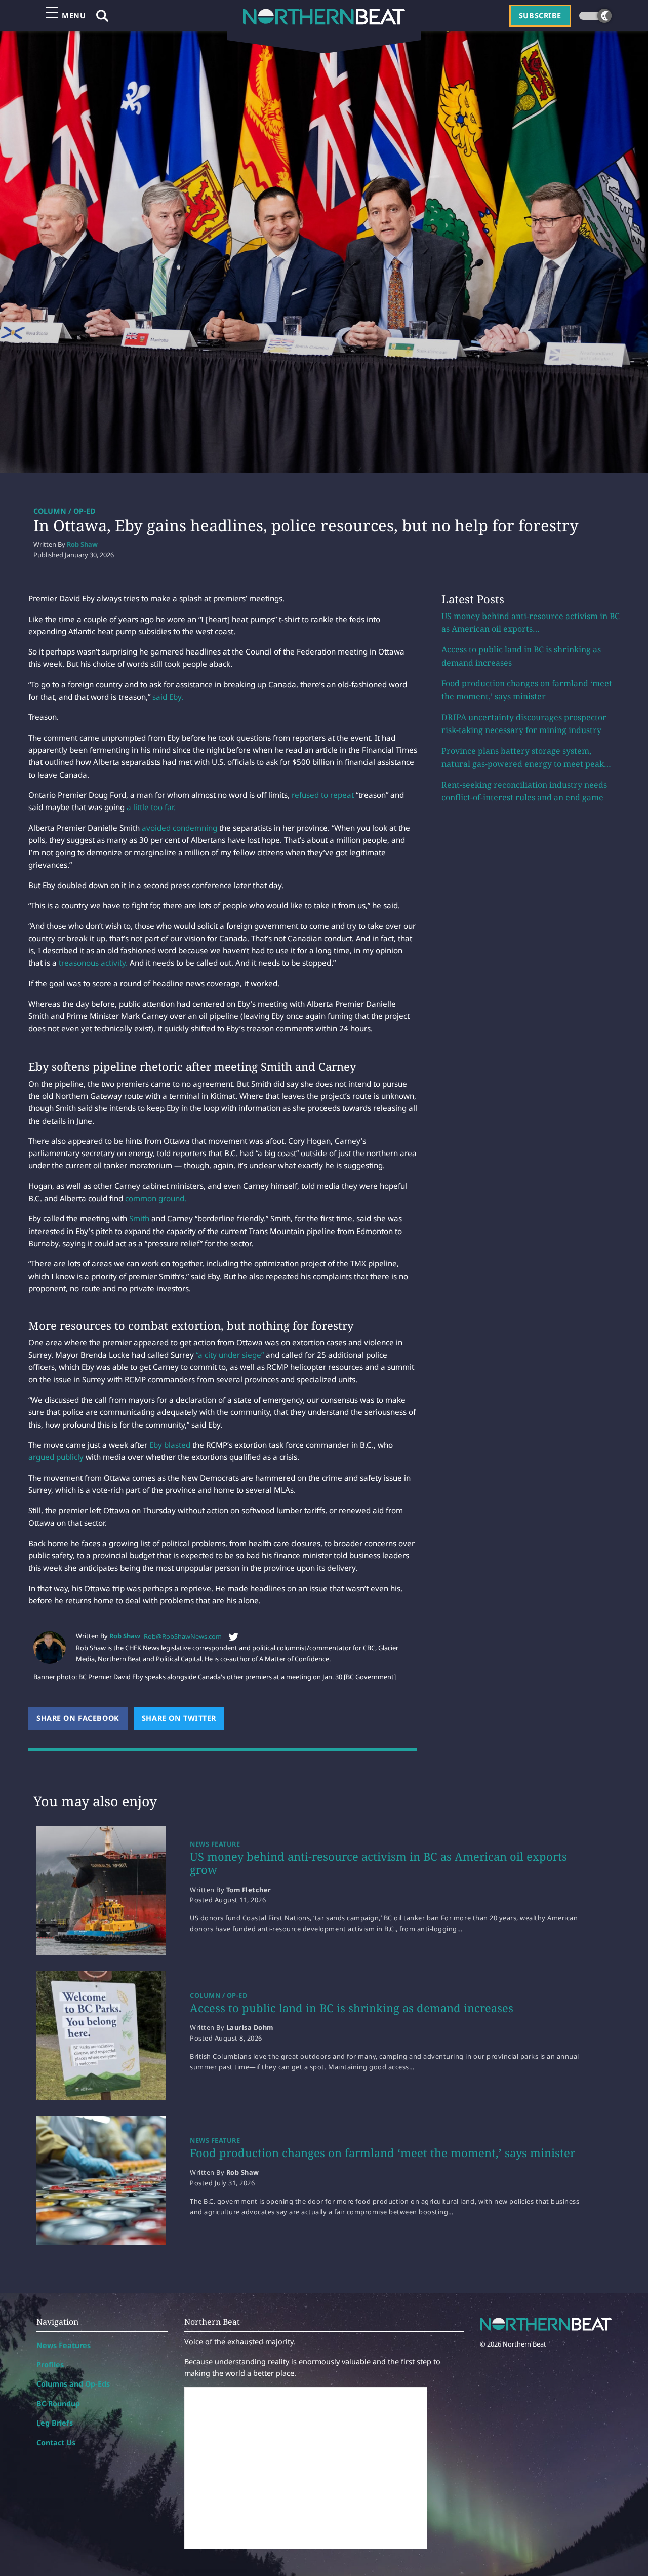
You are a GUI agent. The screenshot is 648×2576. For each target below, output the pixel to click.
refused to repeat (324, 795)
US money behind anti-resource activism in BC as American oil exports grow (378, 1863)
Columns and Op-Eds (73, 2384)
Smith (139, 1218)
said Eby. (168, 697)
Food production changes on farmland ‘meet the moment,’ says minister (382, 2152)
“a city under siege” (230, 1355)
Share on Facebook (82, 1718)
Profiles (50, 2364)
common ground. (156, 1198)
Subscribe (540, 15)
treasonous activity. (93, 963)
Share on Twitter (183, 1718)
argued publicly (56, 1457)
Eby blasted (171, 1445)
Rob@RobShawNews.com (183, 1636)
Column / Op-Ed (65, 511)
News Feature (215, 1844)
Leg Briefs (55, 2423)
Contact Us (56, 2443)
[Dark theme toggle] (595, 16)
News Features (64, 2345)
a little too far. (151, 807)
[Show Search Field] (102, 16)
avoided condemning (179, 828)
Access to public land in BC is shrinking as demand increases (352, 2008)
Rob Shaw (82, 544)
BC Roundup (58, 2404)
